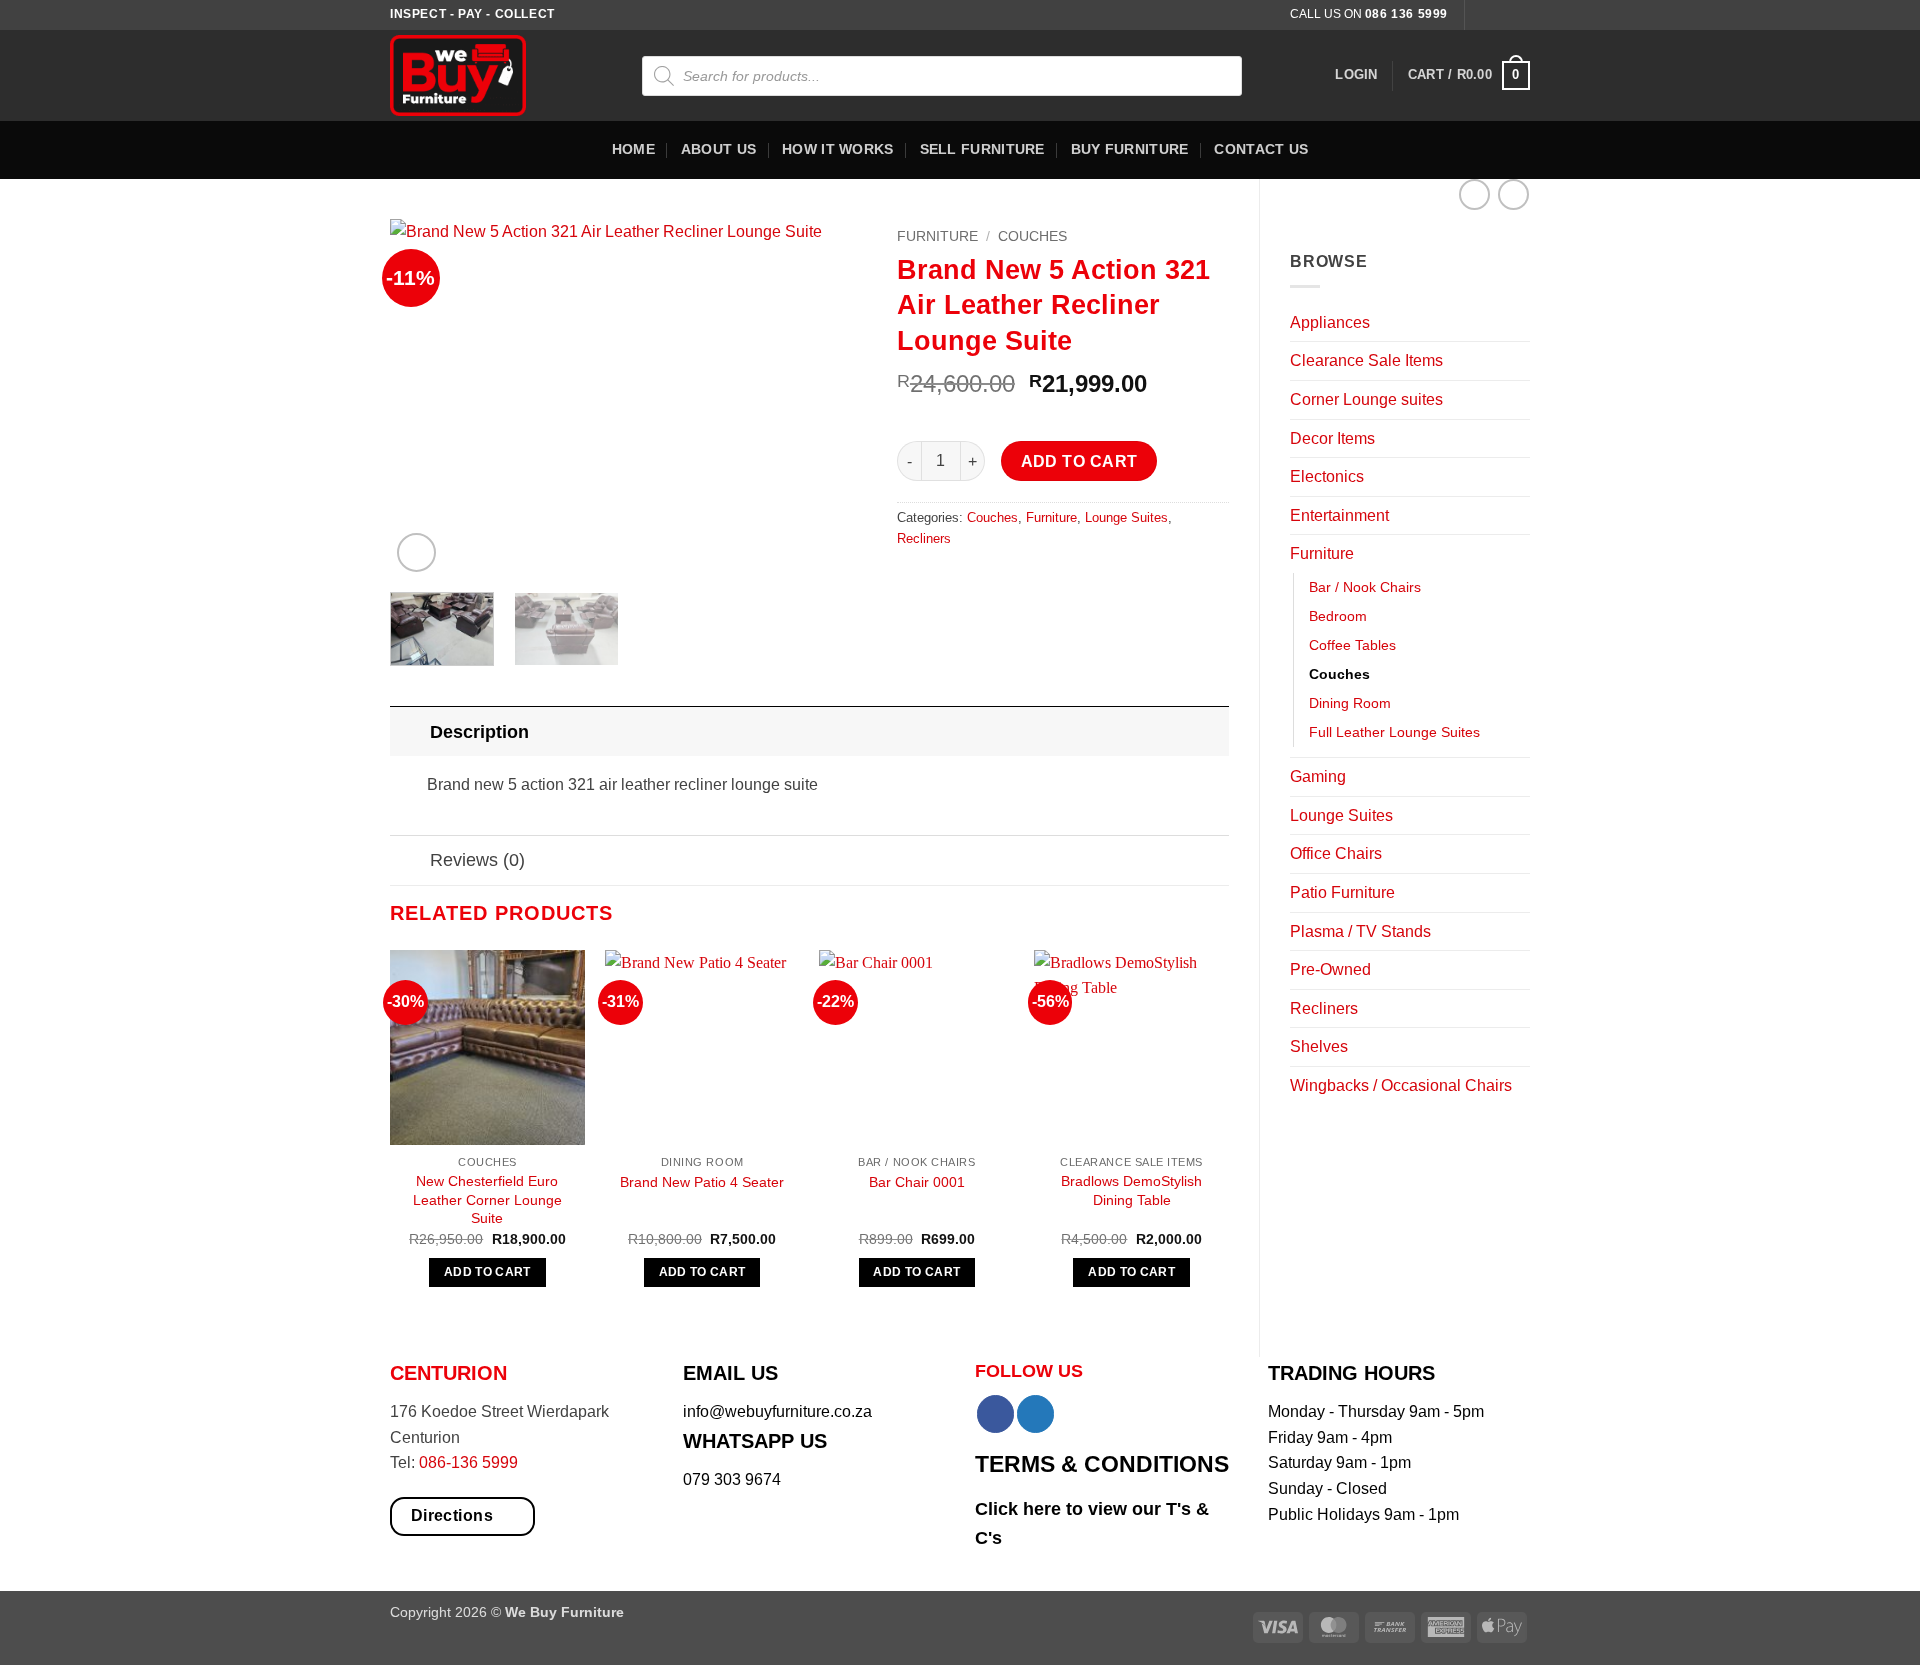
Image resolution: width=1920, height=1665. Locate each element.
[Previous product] (1513, 194)
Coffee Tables (1352, 645)
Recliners (1324, 1008)
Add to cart (1079, 461)
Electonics (1327, 476)
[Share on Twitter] (951, 583)
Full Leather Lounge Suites (1394, 732)
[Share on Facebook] (914, 583)
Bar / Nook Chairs (1365, 587)
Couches (1339, 674)
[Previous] (425, 398)
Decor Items (1332, 438)
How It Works (837, 149)
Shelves (1319, 1046)
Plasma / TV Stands (1360, 931)
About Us (718, 149)
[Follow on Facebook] (1482, 15)
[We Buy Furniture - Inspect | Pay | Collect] (473, 75)
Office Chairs (1336, 853)
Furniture (1322, 553)
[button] (1356, 75)
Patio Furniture (1342, 892)
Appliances (1330, 322)
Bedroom (1338, 616)
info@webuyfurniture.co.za (777, 1411)
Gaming (1318, 776)
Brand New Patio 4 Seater (702, 1182)
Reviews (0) (477, 860)
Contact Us (1261, 149)
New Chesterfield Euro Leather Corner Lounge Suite (487, 1199)
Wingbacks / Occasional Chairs (1401, 1085)
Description (479, 732)
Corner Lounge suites (1366, 399)
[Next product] (1474, 194)
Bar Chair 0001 (917, 1182)
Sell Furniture (982, 149)
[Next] (832, 398)
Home (633, 149)
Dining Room (1350, 703)
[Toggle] (1518, 322)
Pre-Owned (1330, 969)
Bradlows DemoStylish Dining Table (1131, 1190)
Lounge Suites (1341, 815)
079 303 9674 (732, 1479)
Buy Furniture (1130, 149)
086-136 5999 (468, 1462)
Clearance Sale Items (1366, 360)
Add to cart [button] (487, 1272)
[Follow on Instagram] (1501, 15)
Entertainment (1339, 515)
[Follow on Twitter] (1520, 15)
